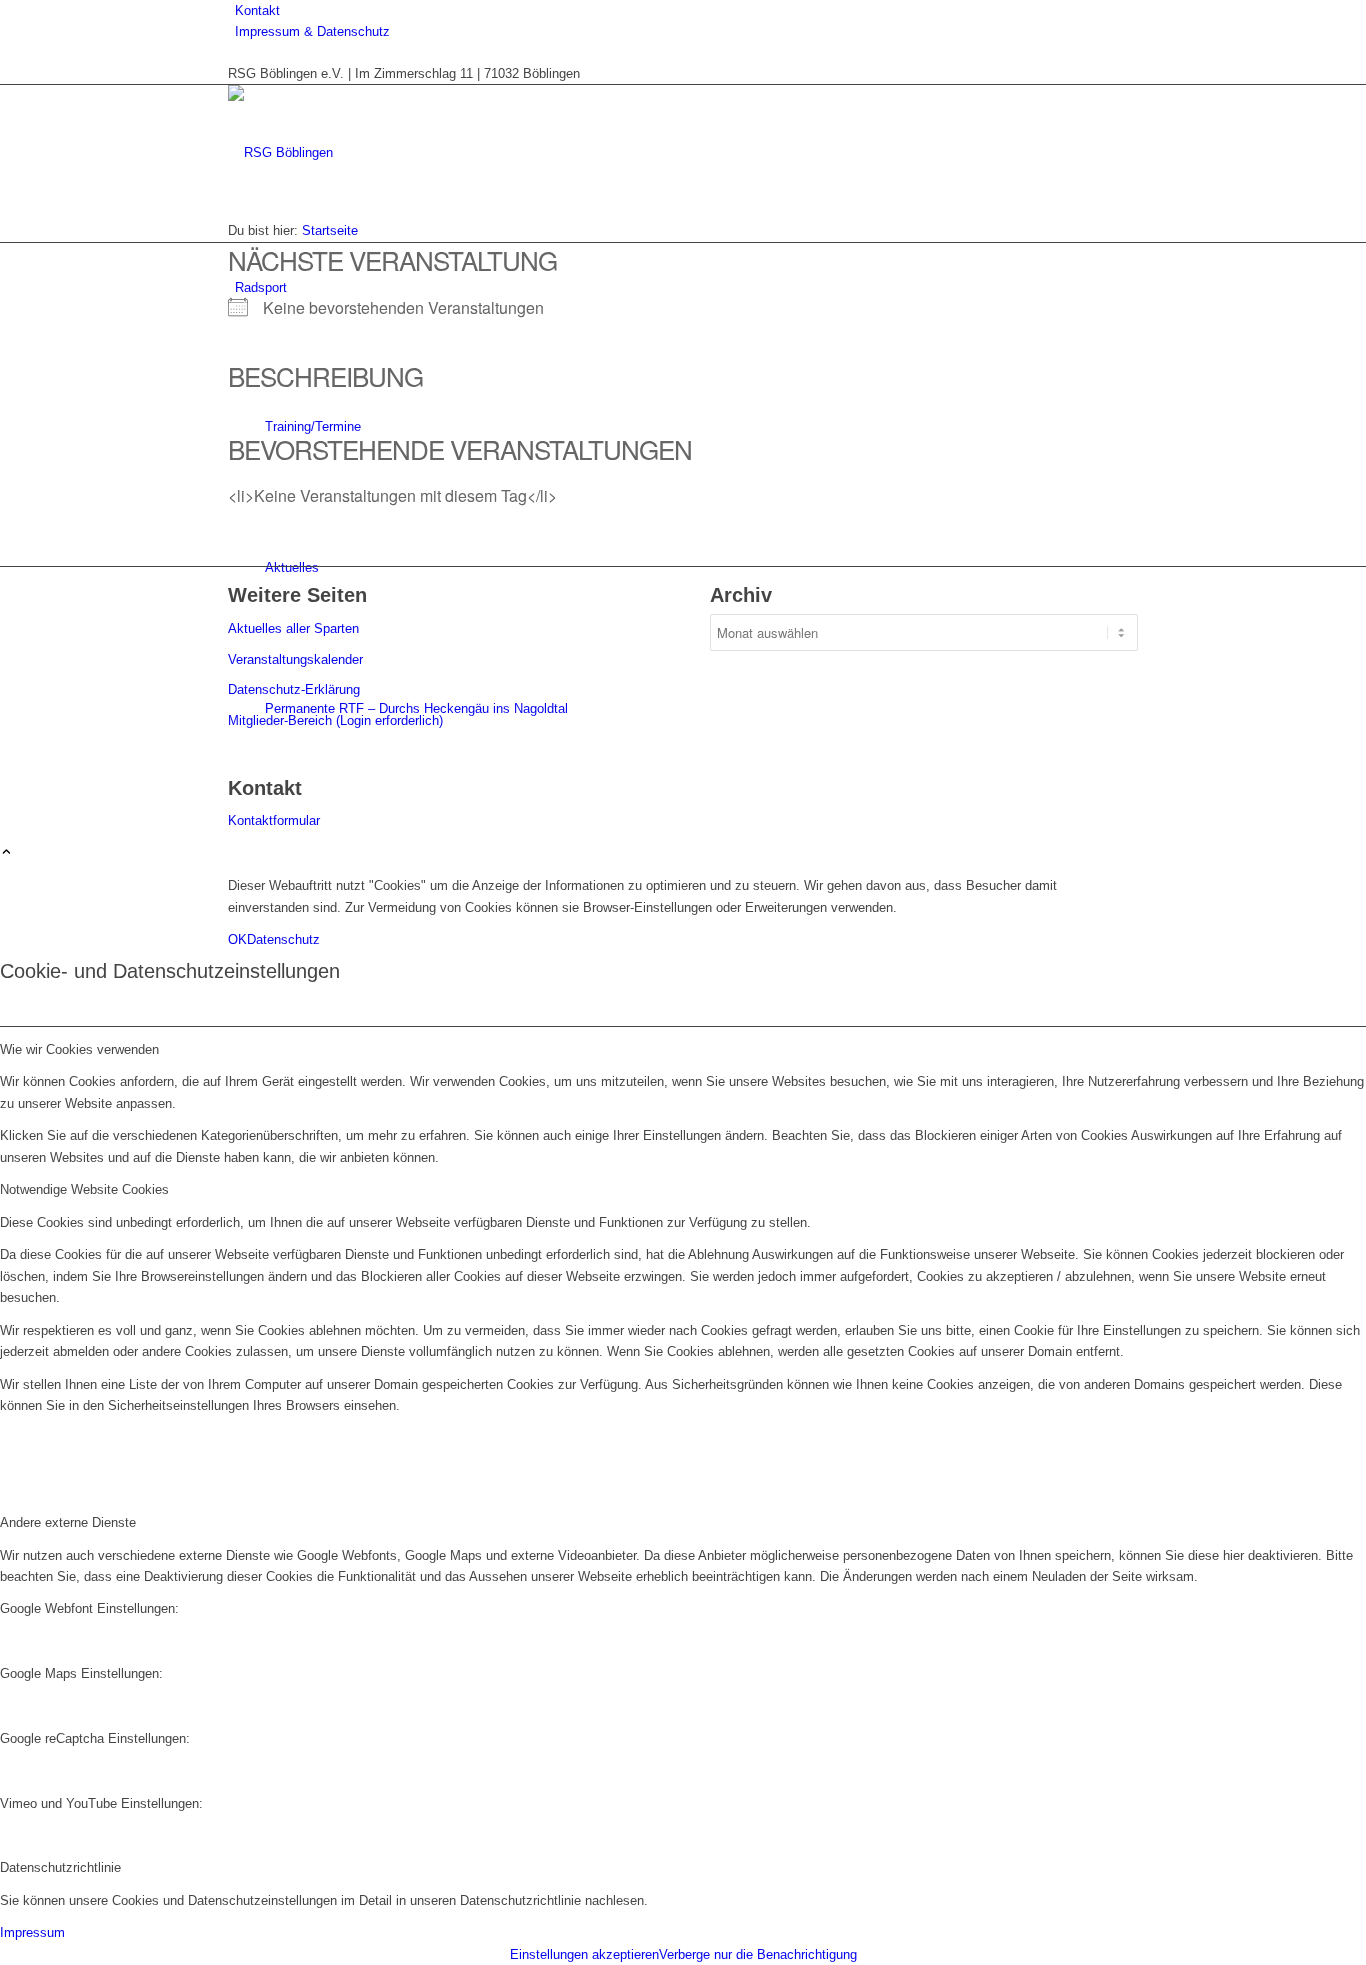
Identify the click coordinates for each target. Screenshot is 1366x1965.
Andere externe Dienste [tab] (68, 1522)
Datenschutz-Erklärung (294, 689)
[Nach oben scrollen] (6, 853)
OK (237, 939)
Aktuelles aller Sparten (293, 628)
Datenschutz (283, 939)
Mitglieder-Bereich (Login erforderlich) (335, 720)
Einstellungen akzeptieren (584, 1954)
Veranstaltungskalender (295, 659)
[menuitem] (686, 10)
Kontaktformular (274, 820)
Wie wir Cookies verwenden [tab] (79, 1049)
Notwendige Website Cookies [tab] (84, 1189)
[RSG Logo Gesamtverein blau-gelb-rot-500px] (378, 152)
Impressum (32, 1932)
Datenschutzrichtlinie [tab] (60, 1867)
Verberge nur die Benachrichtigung (758, 1954)
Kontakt (257, 10)
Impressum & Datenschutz (312, 31)
